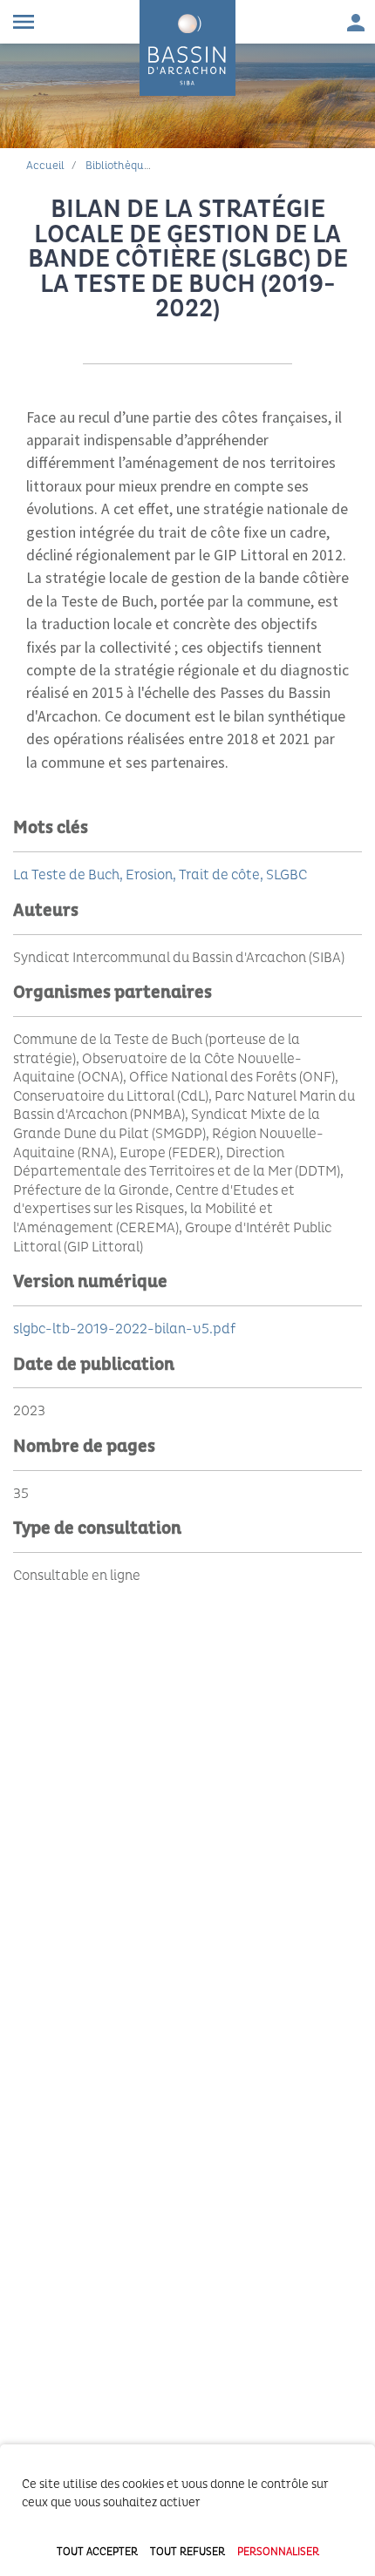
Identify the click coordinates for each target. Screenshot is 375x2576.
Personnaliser (278, 2552)
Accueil (45, 166)
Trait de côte (219, 875)
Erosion (149, 875)
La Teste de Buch (66, 875)
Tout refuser (187, 2552)
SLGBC (286, 875)
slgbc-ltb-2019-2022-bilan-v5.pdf (124, 1329)
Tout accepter (97, 2552)
